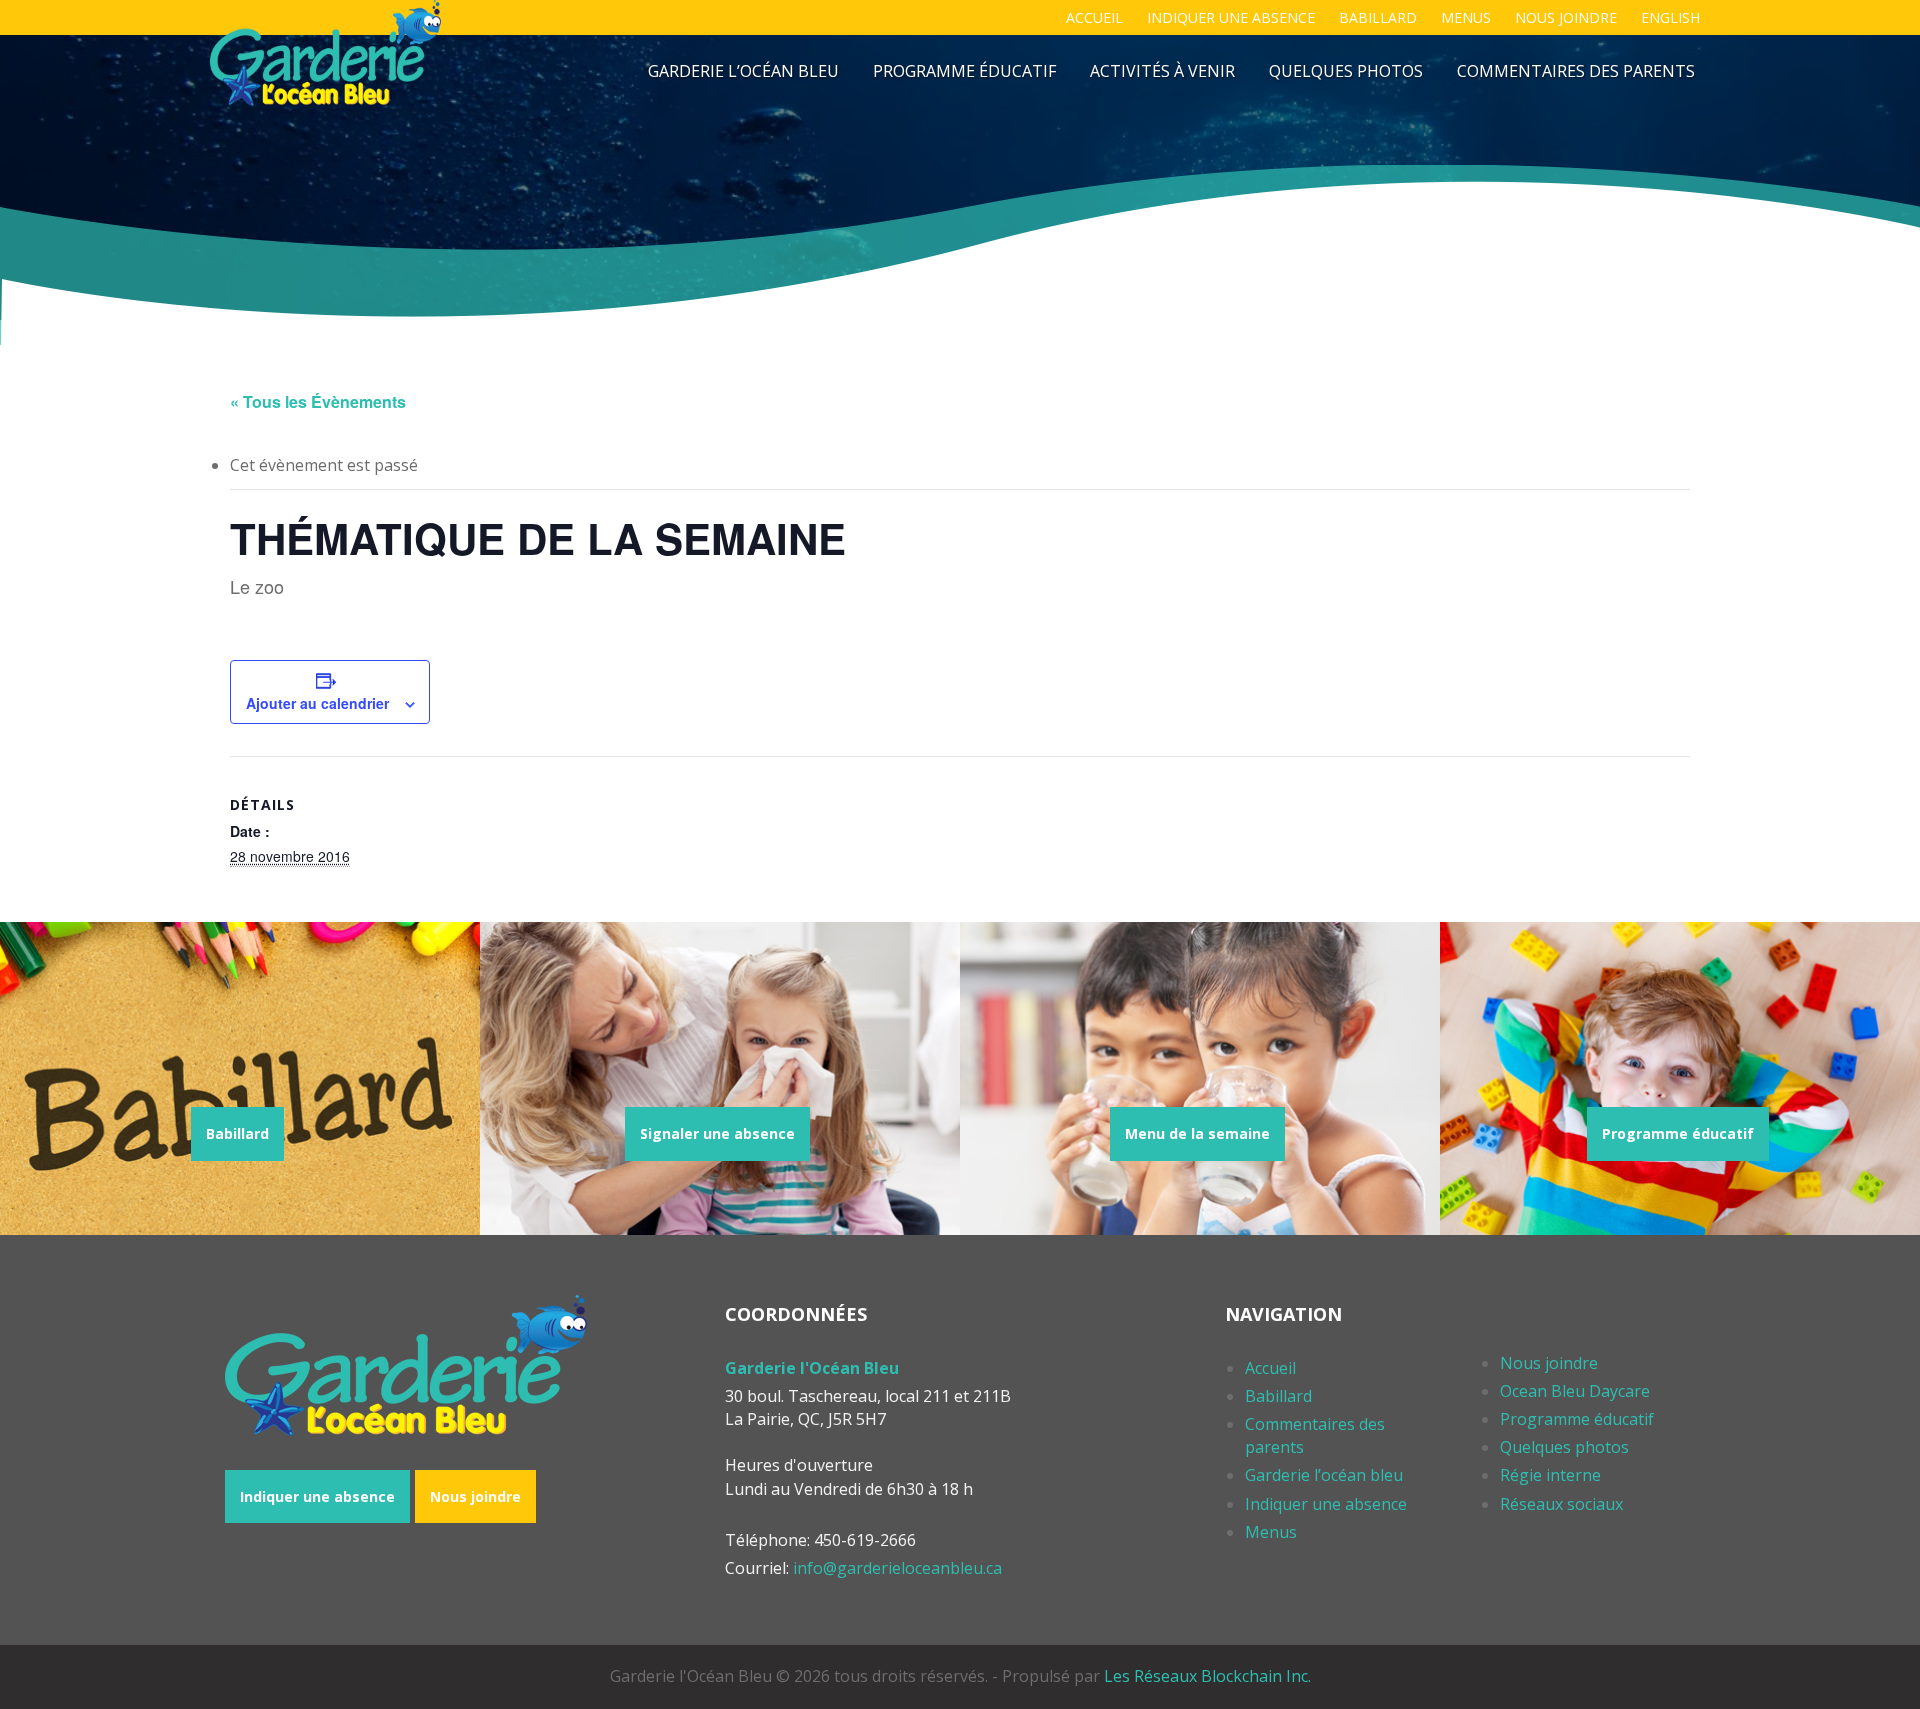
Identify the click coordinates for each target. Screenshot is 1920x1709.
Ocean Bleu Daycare (1575, 1391)
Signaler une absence (717, 1133)
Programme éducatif (964, 71)
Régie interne (1550, 1475)
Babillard (1378, 17)
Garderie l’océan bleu (743, 71)
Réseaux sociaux (1561, 1504)
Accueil (1094, 17)
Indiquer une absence (1231, 17)
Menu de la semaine (1197, 1133)
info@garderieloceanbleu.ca (897, 1568)
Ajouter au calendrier (317, 703)
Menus (1466, 17)
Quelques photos (1346, 71)
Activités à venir (1162, 71)
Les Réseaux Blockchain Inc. (1207, 1676)
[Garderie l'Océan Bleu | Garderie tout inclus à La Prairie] (325, 53)
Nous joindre (1566, 17)
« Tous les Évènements (318, 401)
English (1670, 17)
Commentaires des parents (1576, 71)
